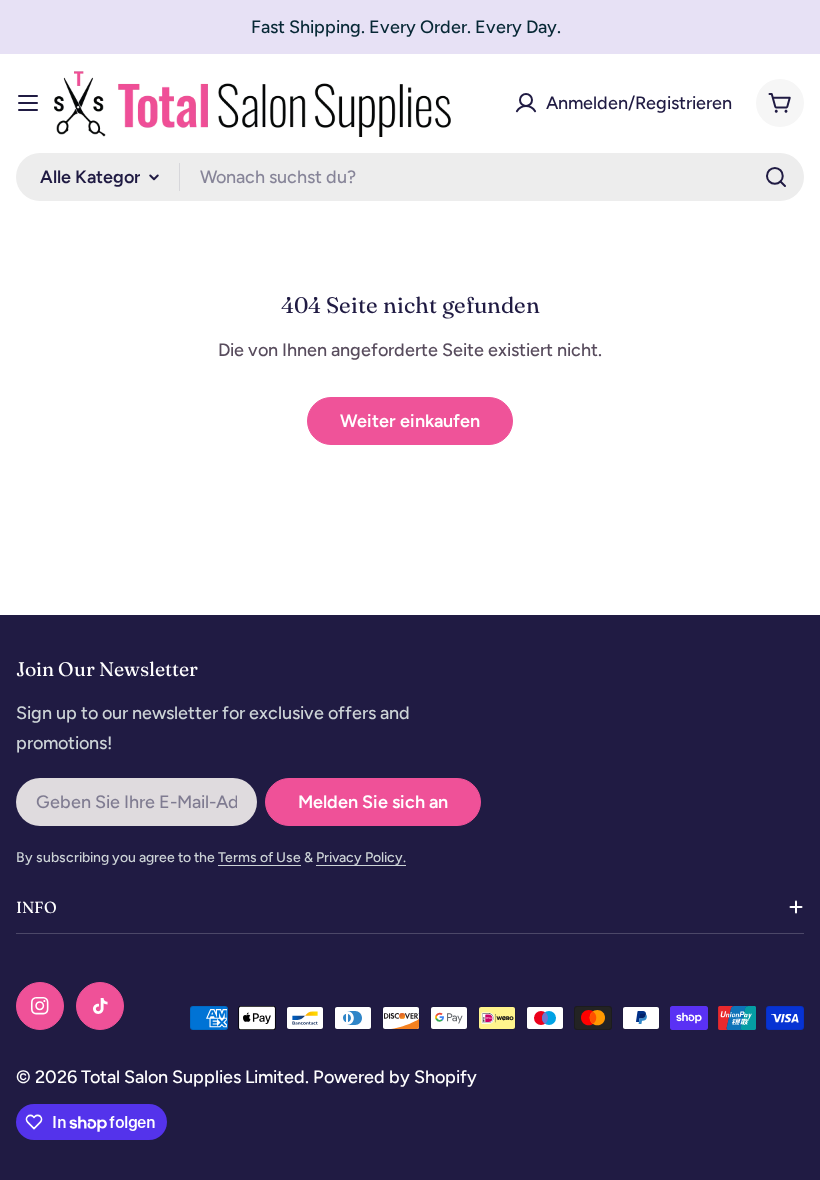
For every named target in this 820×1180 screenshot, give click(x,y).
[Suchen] (776, 177)
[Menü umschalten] (28, 103)
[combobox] (410, 177)
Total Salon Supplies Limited (193, 1077)
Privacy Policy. (361, 857)
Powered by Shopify (395, 1077)
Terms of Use (259, 857)
